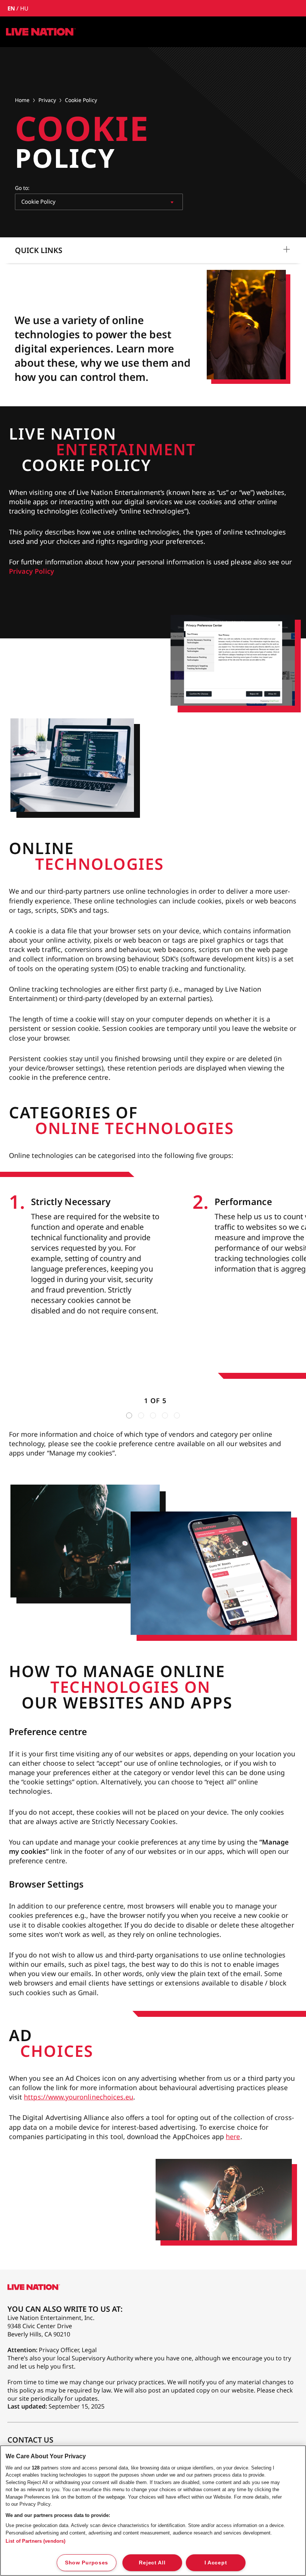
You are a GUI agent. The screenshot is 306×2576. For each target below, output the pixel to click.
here (233, 2136)
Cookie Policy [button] (81, 100)
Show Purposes (87, 2563)
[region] (153, 2511)
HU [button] (24, 8)
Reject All (152, 2563)
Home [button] (22, 100)
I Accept (216, 2563)
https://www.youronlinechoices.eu (79, 2097)
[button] (41, 32)
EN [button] (11, 8)
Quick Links (39, 250)
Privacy (47, 100)
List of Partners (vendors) (35, 2541)
